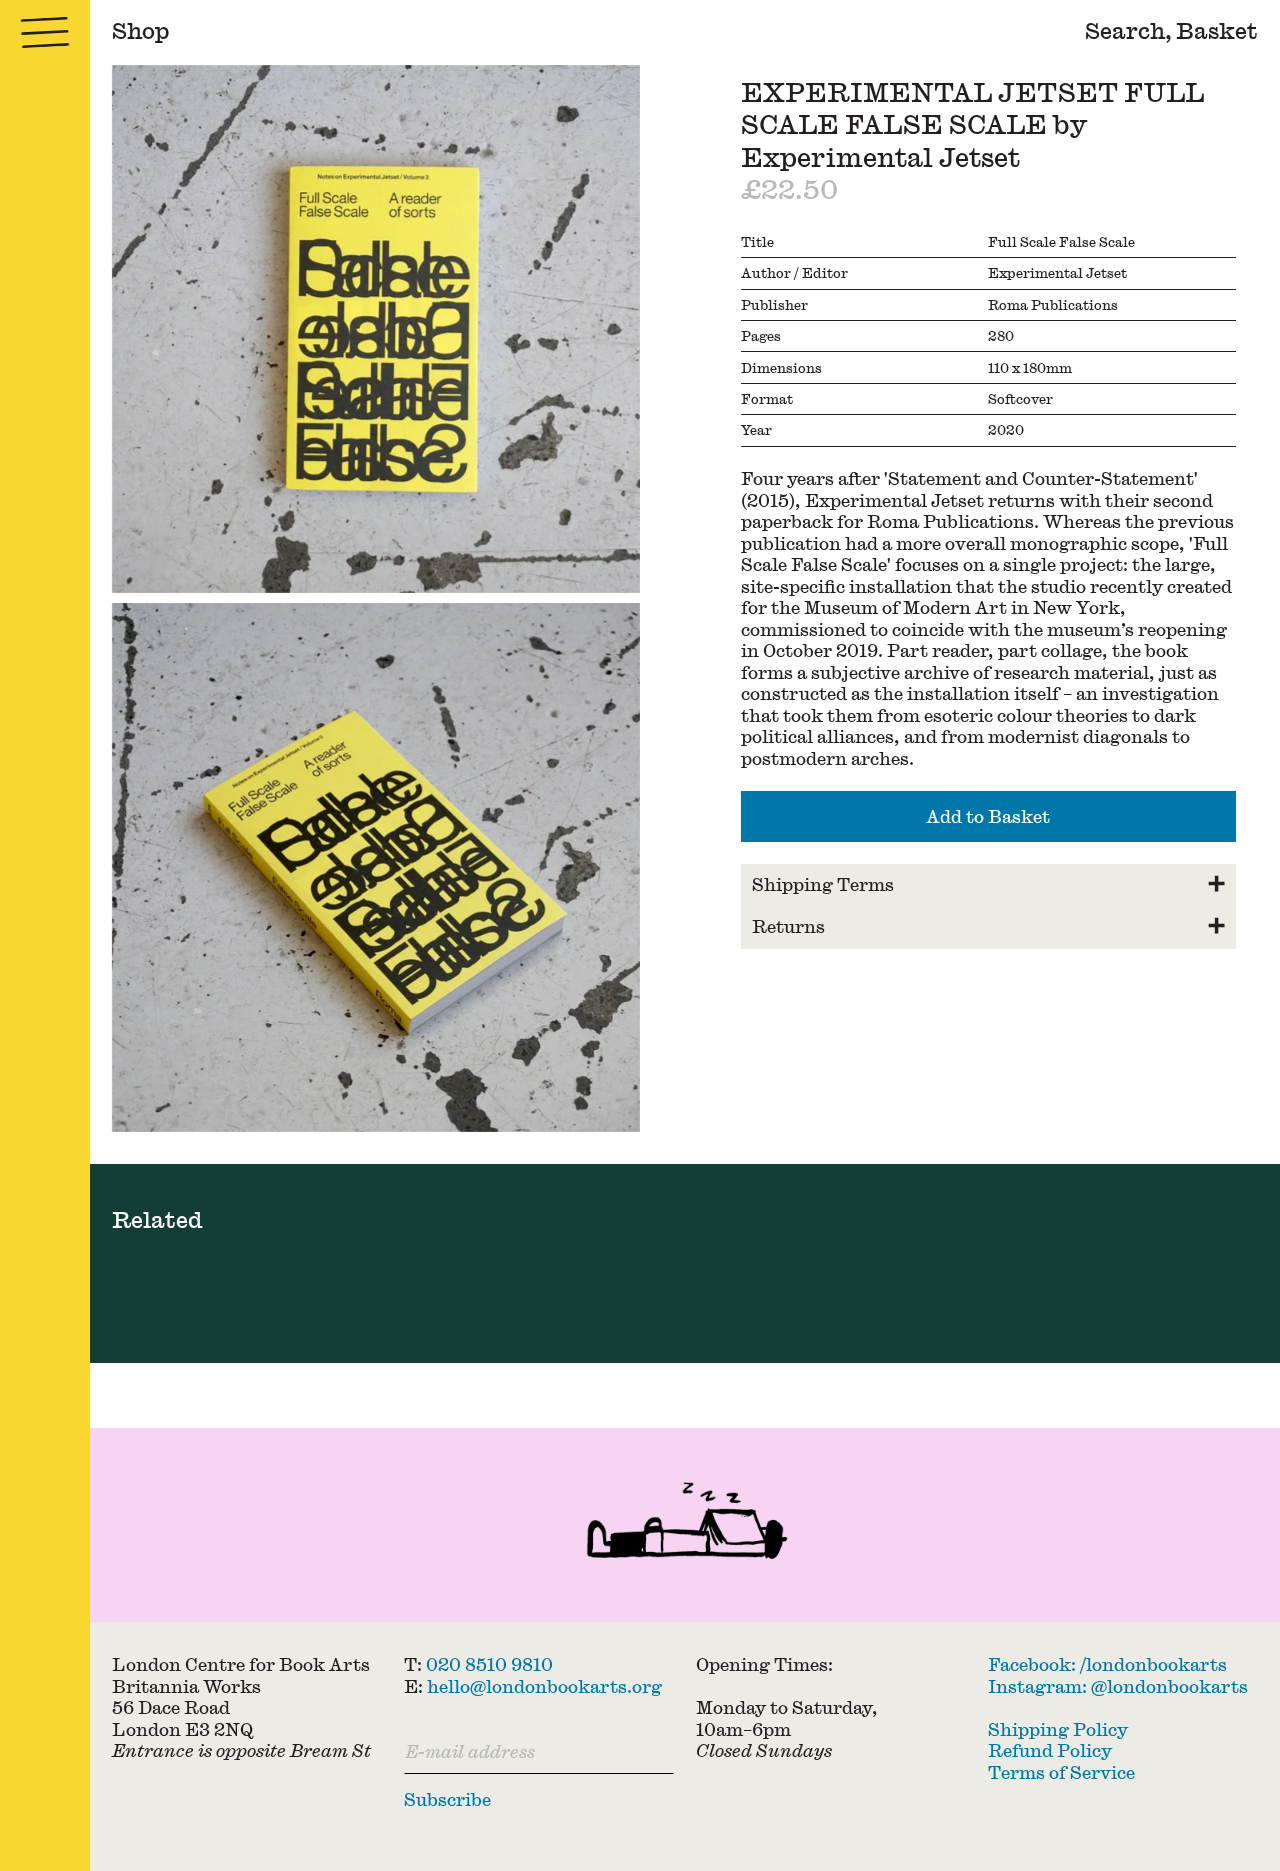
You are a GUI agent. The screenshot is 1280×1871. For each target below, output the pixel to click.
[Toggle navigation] (45, 32)
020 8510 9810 (489, 1664)
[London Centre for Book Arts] (685, 1525)
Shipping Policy (1058, 1729)
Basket (1217, 30)
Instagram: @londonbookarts (1118, 1686)
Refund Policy (1050, 1750)
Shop (141, 30)
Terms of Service (1061, 1772)
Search (1125, 30)
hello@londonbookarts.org (544, 1686)
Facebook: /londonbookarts (1107, 1664)
